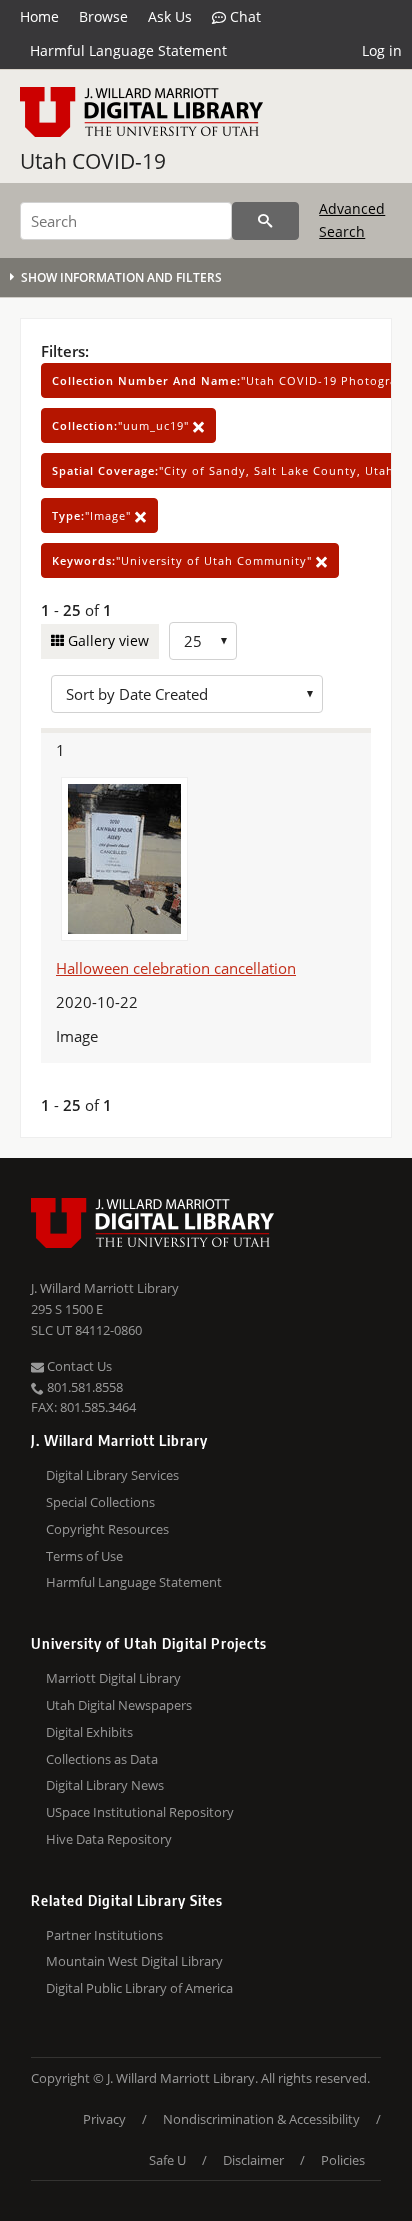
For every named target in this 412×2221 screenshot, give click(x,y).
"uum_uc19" (122, 425)
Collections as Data (102, 1759)
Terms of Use (84, 1556)
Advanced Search (352, 219)
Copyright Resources (107, 1529)
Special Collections (100, 1502)
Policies (343, 2160)
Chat (243, 16)
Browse (103, 16)
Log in (382, 50)
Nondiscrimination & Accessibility (261, 2119)
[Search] (265, 221)
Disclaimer (253, 2160)
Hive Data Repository (109, 1839)
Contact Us (78, 1366)
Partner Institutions (104, 1935)
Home (39, 16)
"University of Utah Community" (184, 560)
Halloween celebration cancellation (176, 968)
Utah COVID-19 (93, 161)
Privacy (104, 2119)
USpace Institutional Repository (140, 1812)
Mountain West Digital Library (134, 1961)
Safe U (167, 2160)
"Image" (93, 515)
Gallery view (106, 640)
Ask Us (170, 16)
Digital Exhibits (89, 1732)
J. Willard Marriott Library (105, 1288)
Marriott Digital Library (113, 1678)
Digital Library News (105, 1785)
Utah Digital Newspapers (119, 1705)
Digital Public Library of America (139, 1988)
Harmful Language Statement (128, 50)
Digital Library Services (112, 1475)
